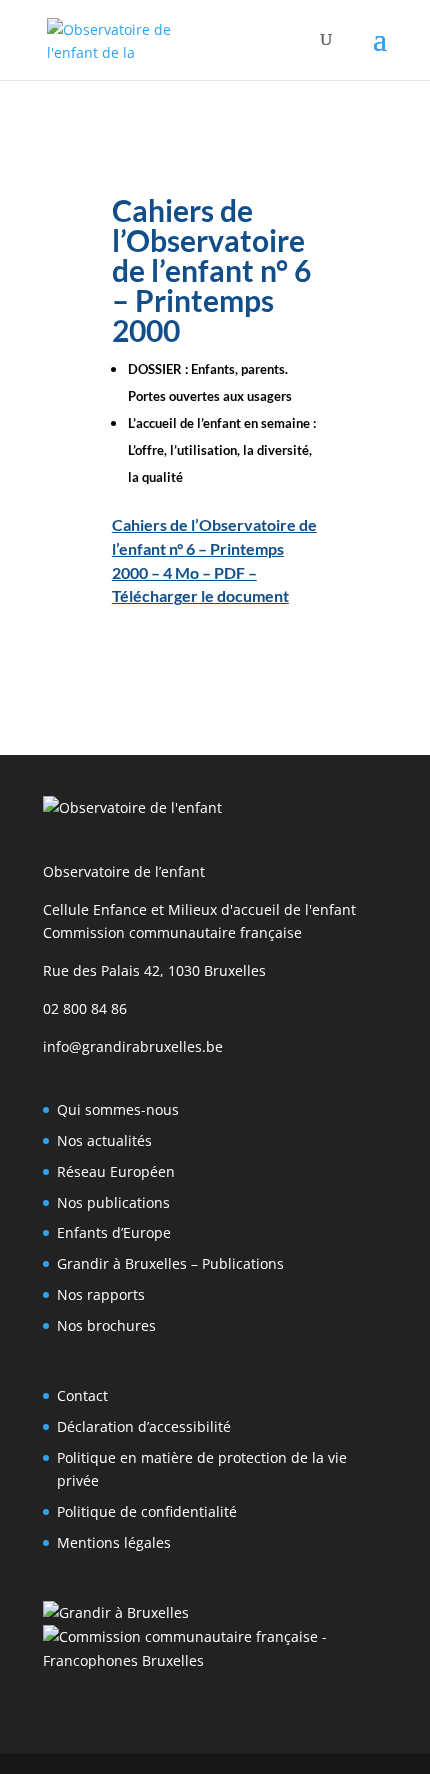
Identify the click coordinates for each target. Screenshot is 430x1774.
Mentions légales (114, 1542)
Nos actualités (104, 1140)
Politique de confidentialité (147, 1511)
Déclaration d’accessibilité (144, 1426)
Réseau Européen (116, 1171)
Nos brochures (106, 1325)
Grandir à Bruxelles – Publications (170, 1263)
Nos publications (113, 1202)
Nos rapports (101, 1294)
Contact (82, 1395)
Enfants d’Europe (114, 1232)
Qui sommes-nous (118, 1109)
